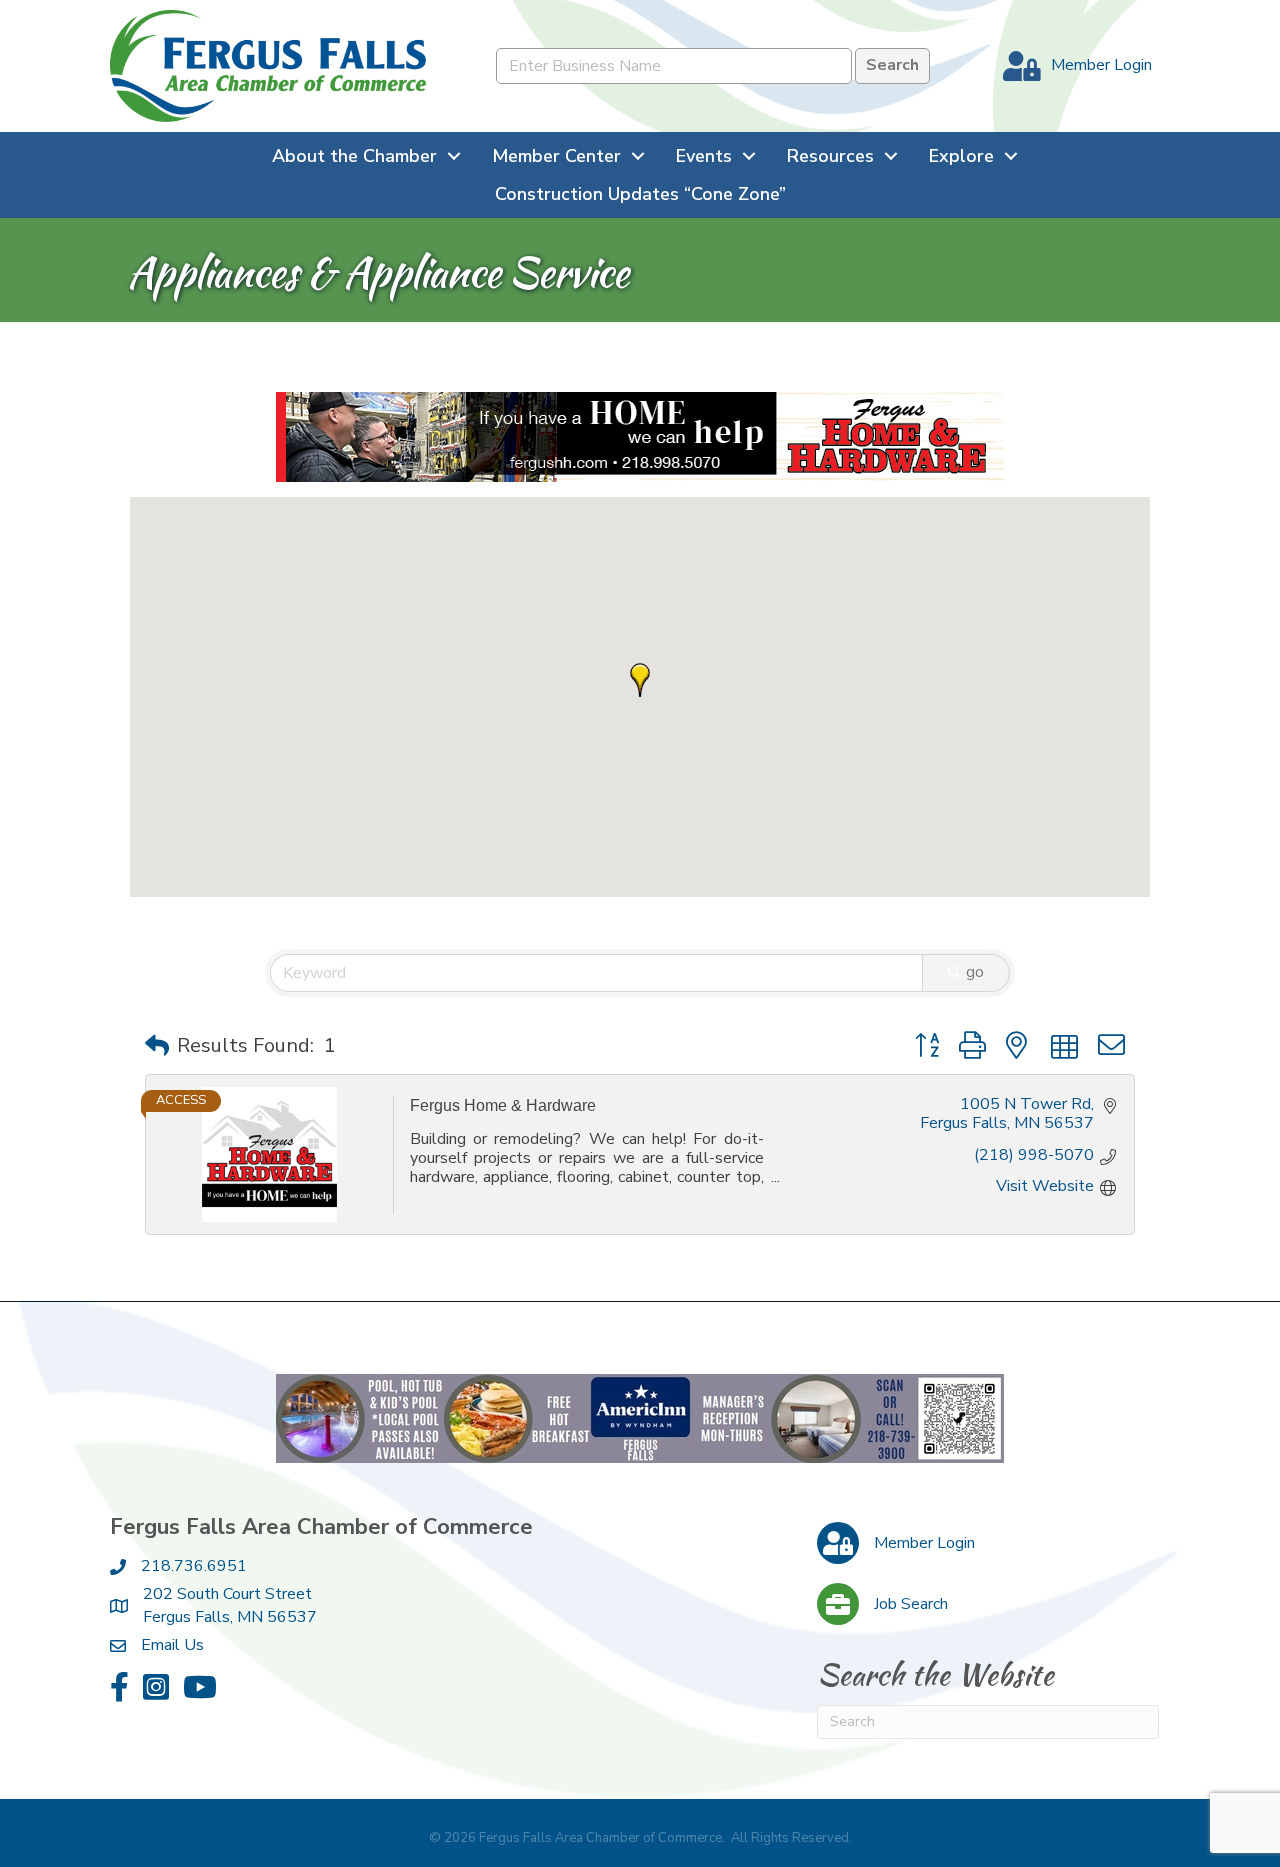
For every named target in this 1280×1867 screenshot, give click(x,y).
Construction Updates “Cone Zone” (640, 194)
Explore (961, 156)
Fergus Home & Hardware (503, 1105)
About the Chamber (354, 156)
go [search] (975, 972)
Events (704, 156)
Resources (830, 156)
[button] (640, 680)
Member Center (556, 156)
